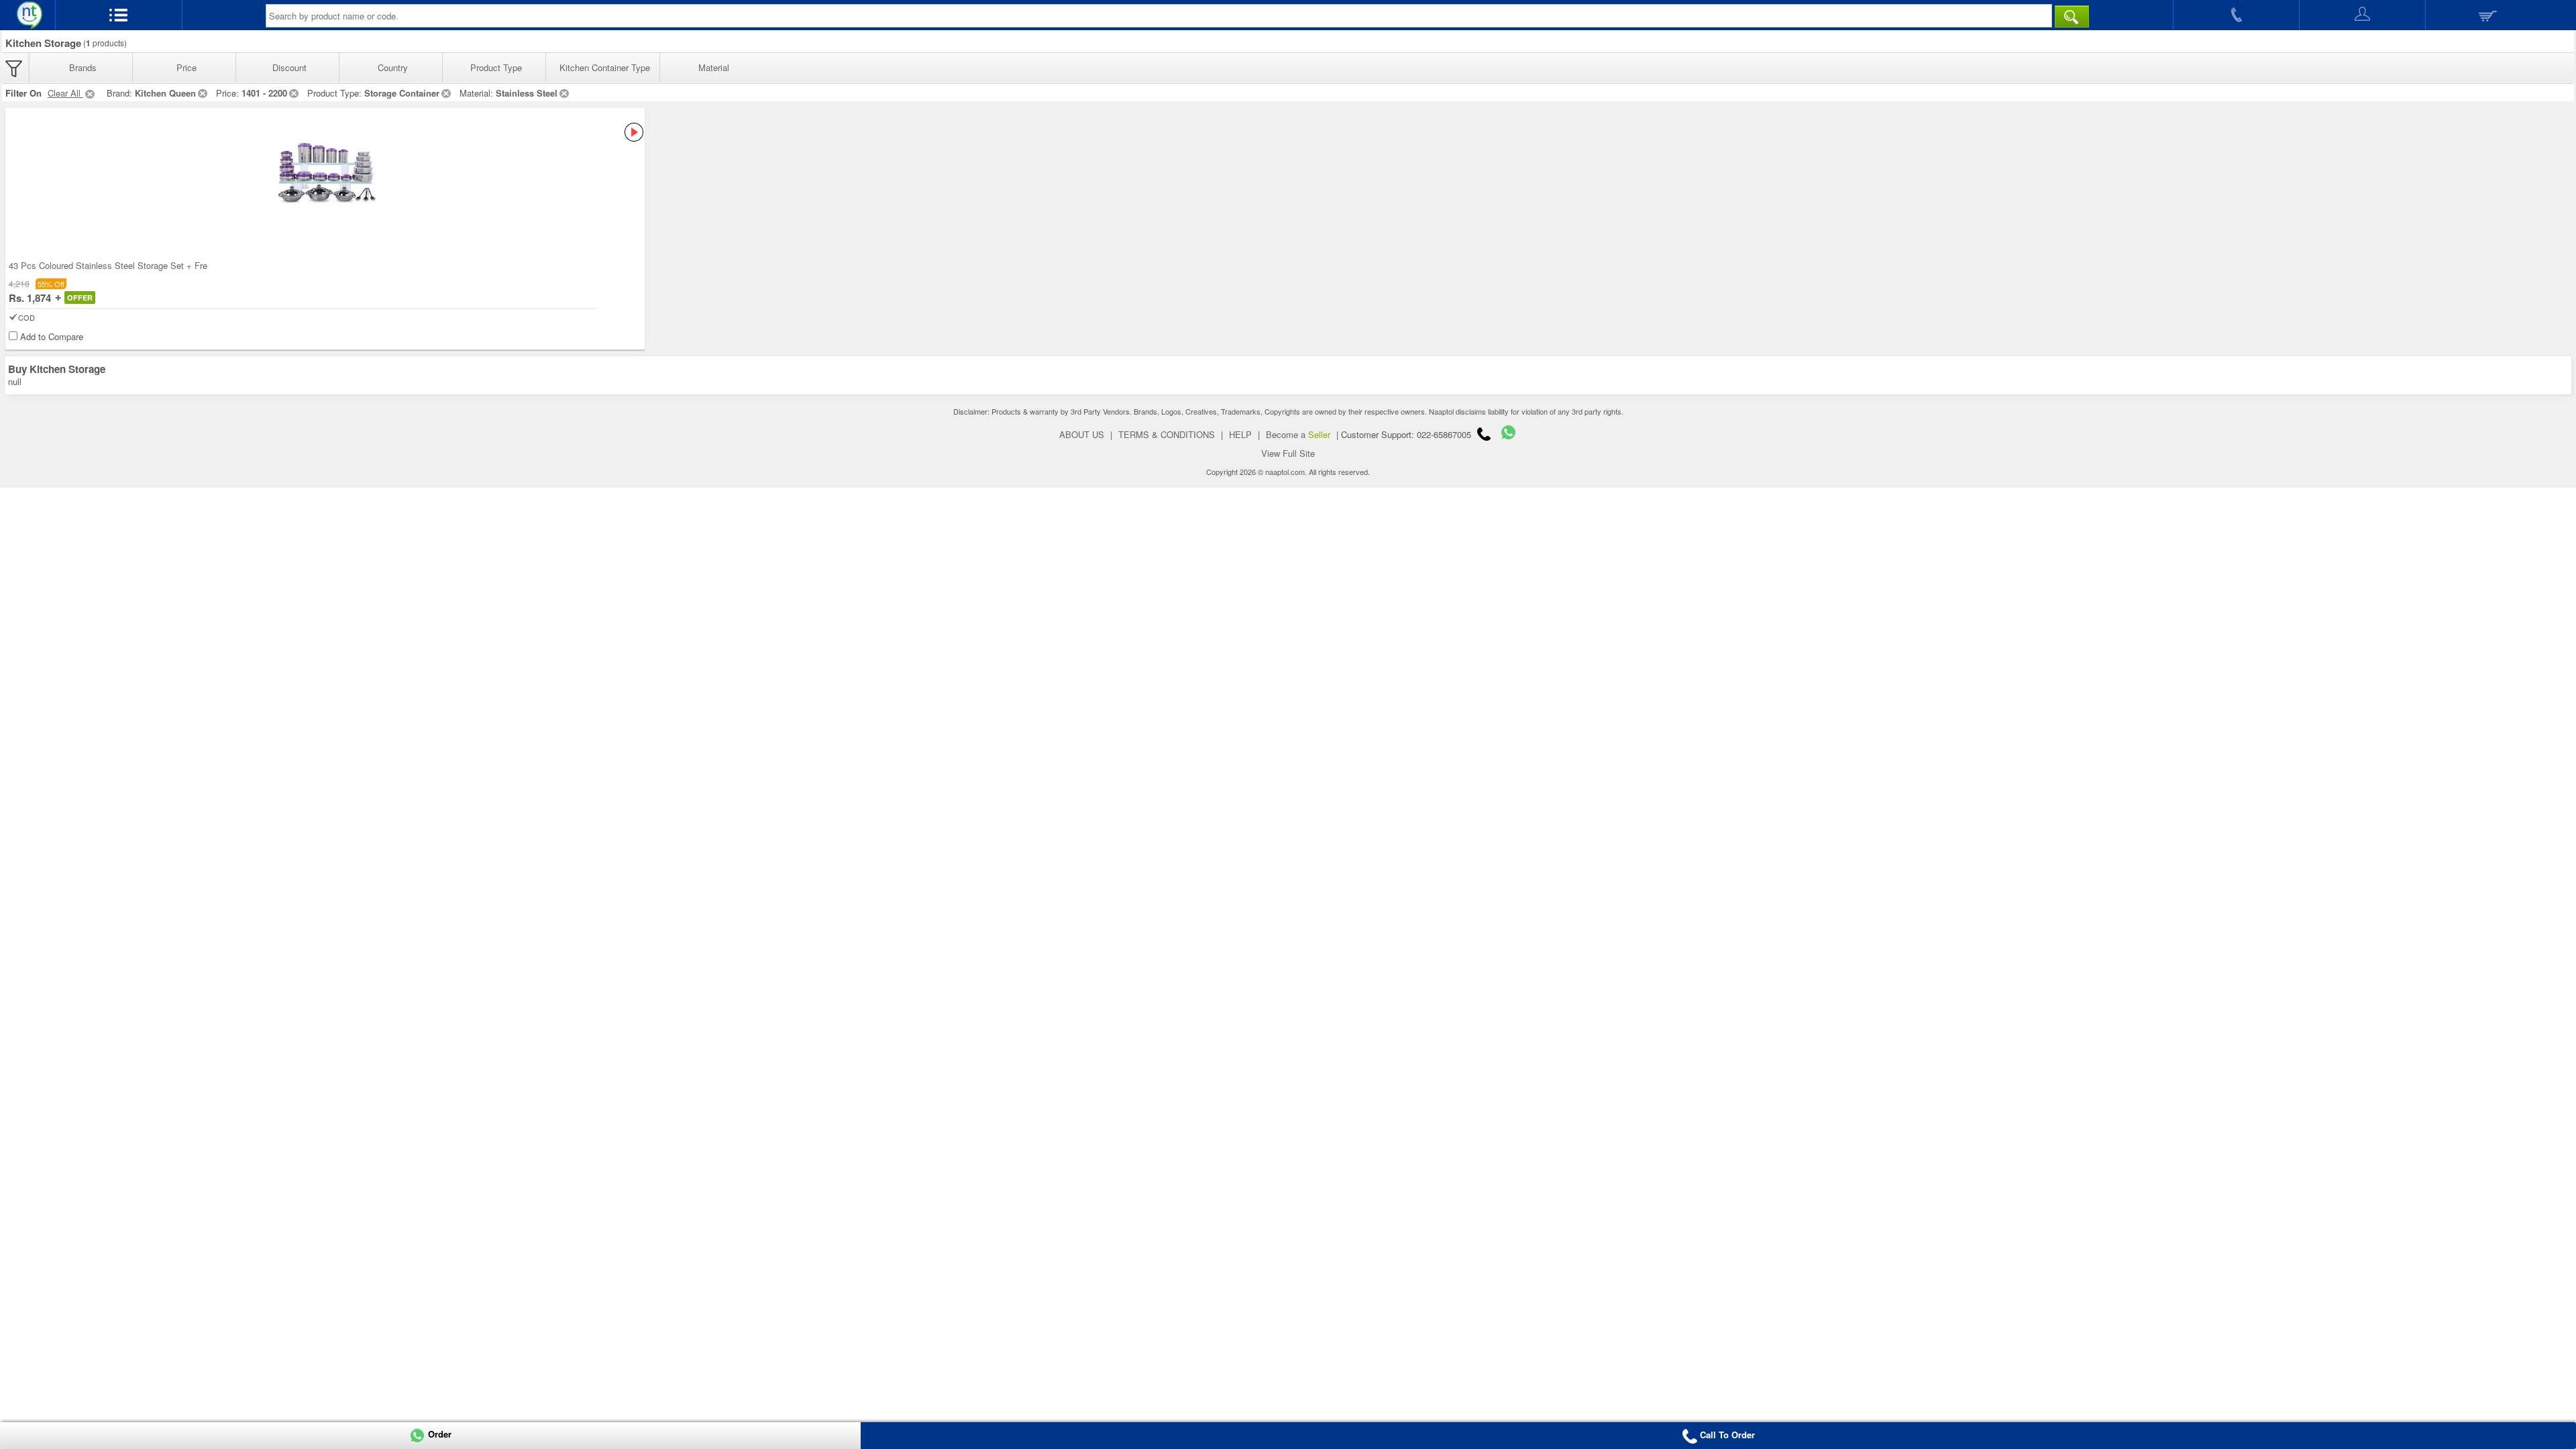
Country (393, 67)
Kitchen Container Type (605, 67)
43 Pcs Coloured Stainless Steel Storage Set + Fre (108, 265)
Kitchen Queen (165, 93)
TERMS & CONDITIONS (1167, 434)
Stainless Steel (527, 93)
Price (186, 67)
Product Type (496, 67)
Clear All (65, 93)
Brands (83, 67)
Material (714, 67)
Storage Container (402, 93)
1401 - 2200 (264, 93)
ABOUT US (1082, 434)
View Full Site (1288, 453)
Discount (289, 67)
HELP (1240, 434)
